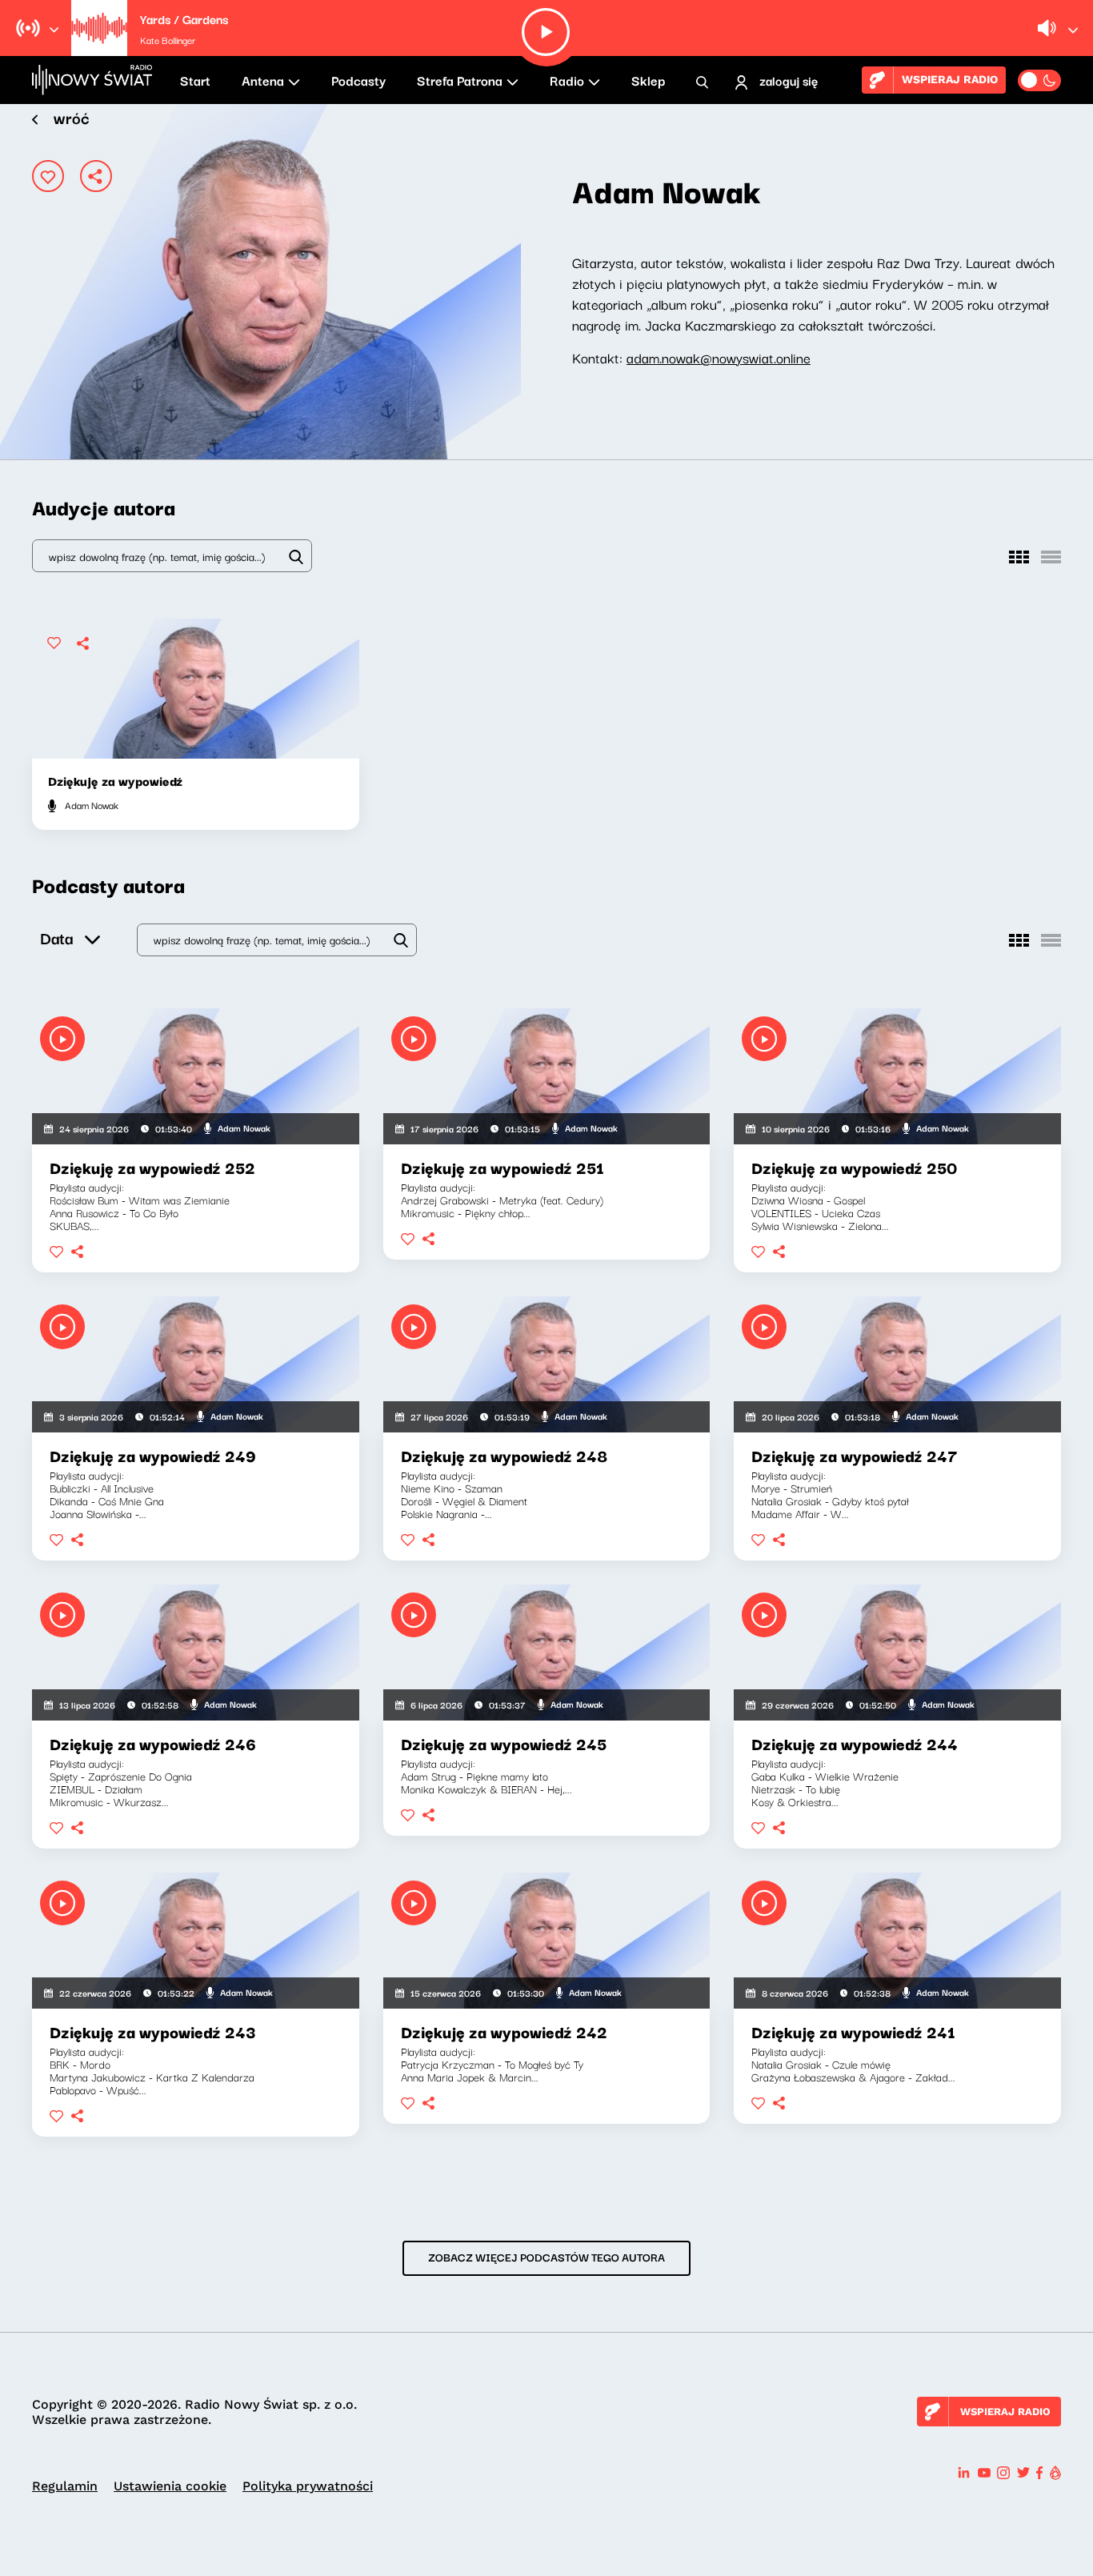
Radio (567, 80)
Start (195, 80)
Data (56, 937)
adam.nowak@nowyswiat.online (719, 357)
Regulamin (65, 2486)
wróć (72, 117)
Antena (263, 80)
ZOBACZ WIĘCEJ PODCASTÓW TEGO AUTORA (546, 2257)
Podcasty (358, 80)
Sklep (648, 80)
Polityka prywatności (308, 2486)
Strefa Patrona (460, 80)
